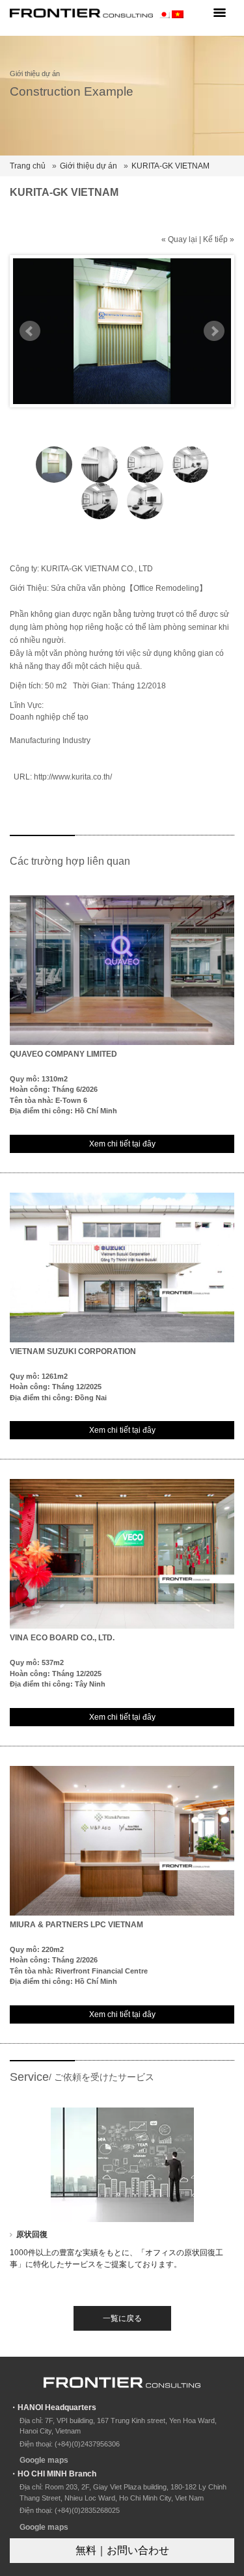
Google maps (44, 2460)
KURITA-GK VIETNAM (170, 166)
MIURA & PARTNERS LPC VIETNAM (76, 1925)
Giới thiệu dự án (88, 166)
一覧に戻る (122, 2318)
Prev (30, 331)
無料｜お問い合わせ (122, 2550)
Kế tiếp (215, 239)
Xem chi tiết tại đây (122, 1144)
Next (214, 331)
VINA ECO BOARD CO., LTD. (62, 1638)
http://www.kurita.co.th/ (73, 777)
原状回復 (32, 2234)
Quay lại (183, 239)
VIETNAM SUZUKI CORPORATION (73, 1351)
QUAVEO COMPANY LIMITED (63, 1054)
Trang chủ (28, 166)
